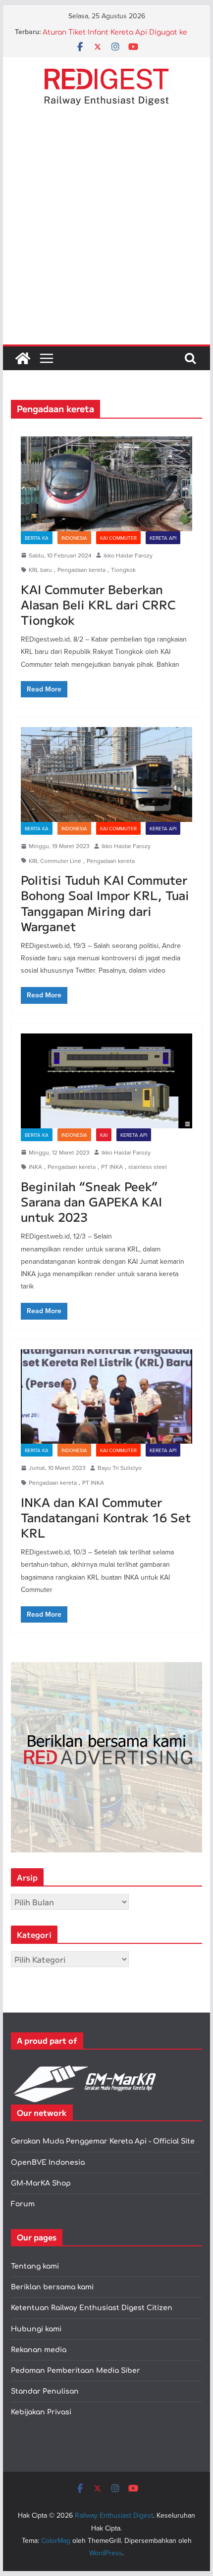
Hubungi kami (36, 2329)
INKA (35, 1167)
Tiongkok (123, 570)
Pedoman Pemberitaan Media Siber (76, 2371)
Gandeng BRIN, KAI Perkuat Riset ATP (108, 32)
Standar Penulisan (45, 2391)
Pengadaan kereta (81, 570)
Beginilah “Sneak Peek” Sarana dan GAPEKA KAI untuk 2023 (91, 1201)
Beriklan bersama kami (52, 2287)
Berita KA (37, 538)
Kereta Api (163, 538)
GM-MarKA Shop (41, 2183)
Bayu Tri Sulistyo (120, 1468)
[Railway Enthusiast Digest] (23, 358)
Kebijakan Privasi (41, 2412)
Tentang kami (35, 2266)
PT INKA (112, 1167)
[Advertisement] (106, 233)
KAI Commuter (118, 538)
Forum (23, 2204)
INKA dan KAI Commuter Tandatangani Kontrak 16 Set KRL (106, 1517)
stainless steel (148, 1167)
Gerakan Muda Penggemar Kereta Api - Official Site (103, 2141)
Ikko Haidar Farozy (128, 555)
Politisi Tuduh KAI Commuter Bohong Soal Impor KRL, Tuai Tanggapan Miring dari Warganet (105, 903)
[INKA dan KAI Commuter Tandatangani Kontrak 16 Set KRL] (106, 1397)
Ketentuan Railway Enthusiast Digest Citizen (92, 2308)
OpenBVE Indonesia (48, 2163)
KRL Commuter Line (55, 861)
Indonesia (74, 538)
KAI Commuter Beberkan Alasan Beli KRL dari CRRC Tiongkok (98, 604)
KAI (104, 1135)
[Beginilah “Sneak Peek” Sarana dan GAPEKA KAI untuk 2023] (106, 1081)
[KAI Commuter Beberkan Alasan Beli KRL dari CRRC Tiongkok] (106, 484)
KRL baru (40, 570)
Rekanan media (39, 2350)
